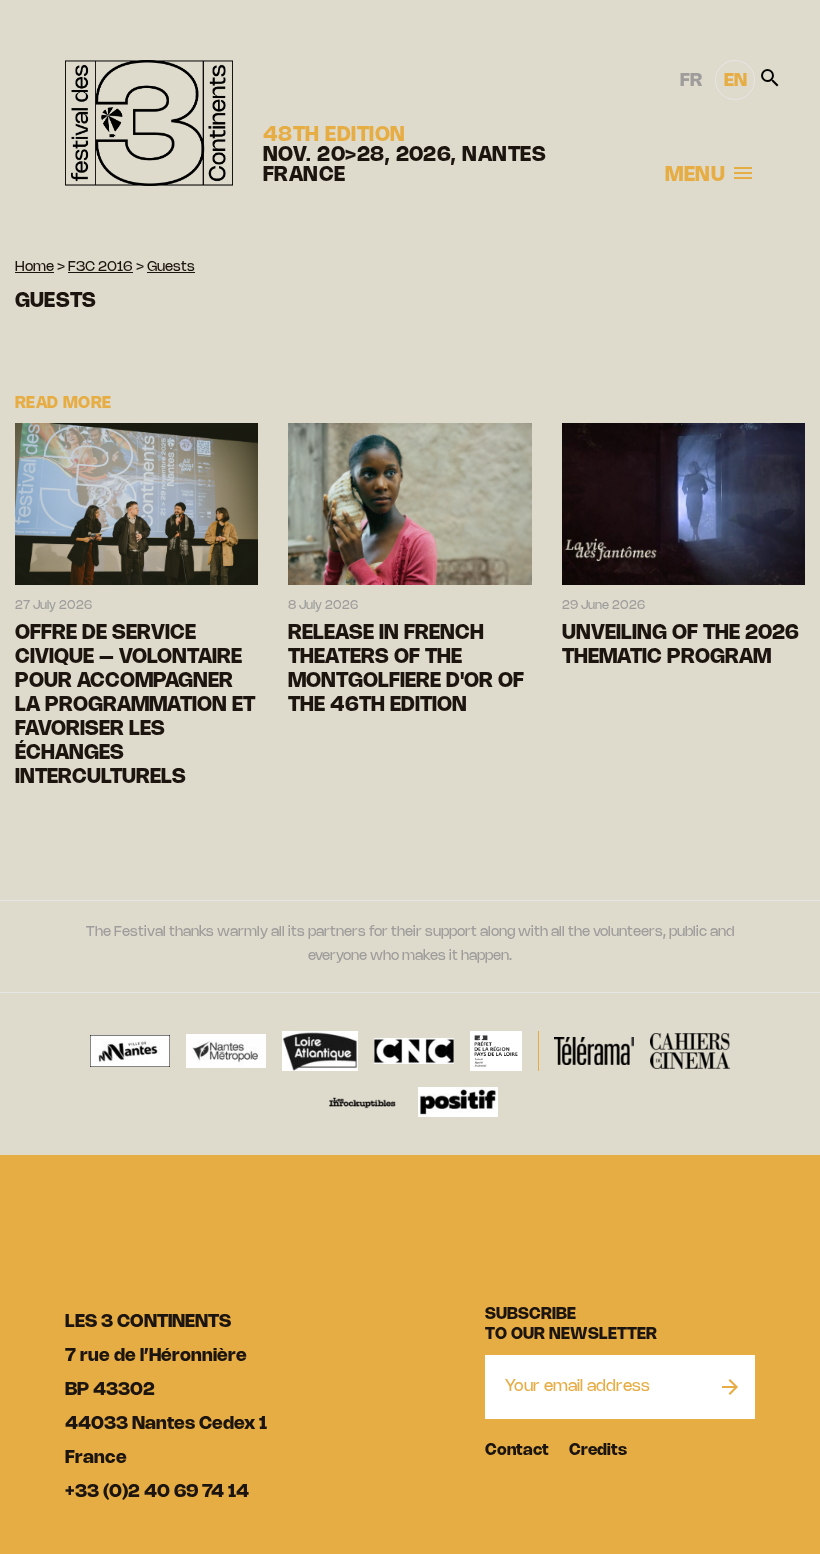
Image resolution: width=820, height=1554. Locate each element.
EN (735, 81)
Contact (517, 1450)
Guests (171, 267)
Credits (598, 1450)
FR (691, 81)
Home (34, 267)
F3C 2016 (100, 267)
